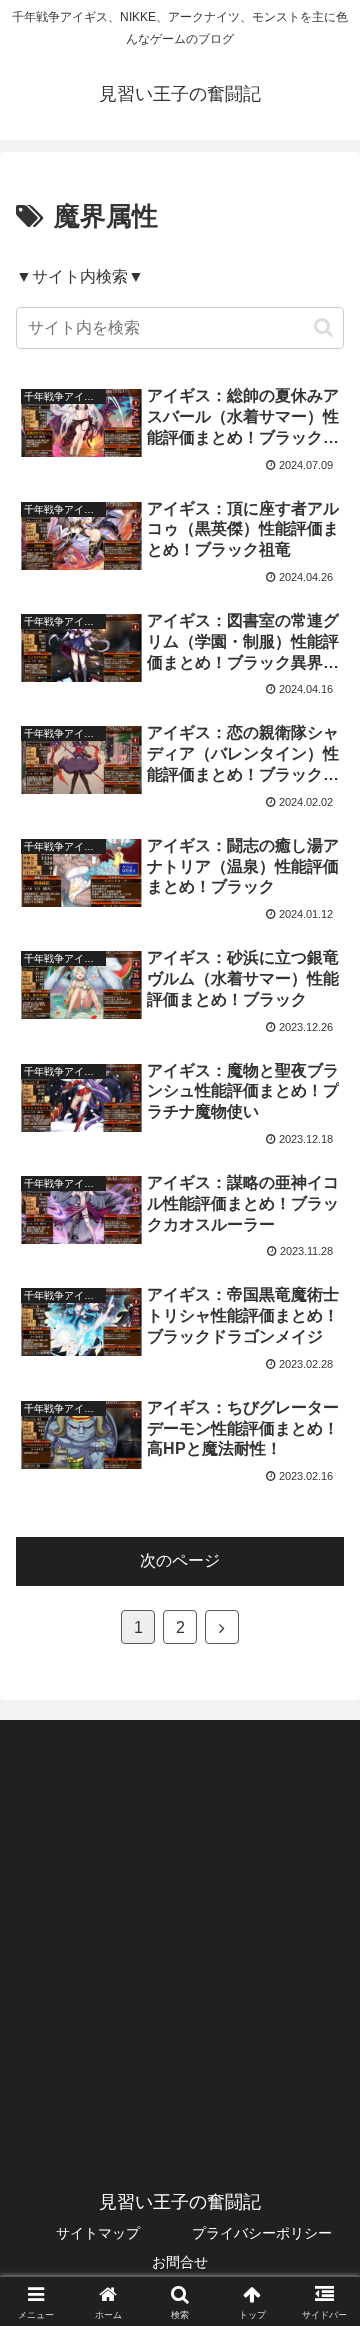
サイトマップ (98, 2233)
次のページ (180, 1560)
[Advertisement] (180, 1928)
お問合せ (180, 2262)
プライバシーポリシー (262, 2233)
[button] (323, 327)
